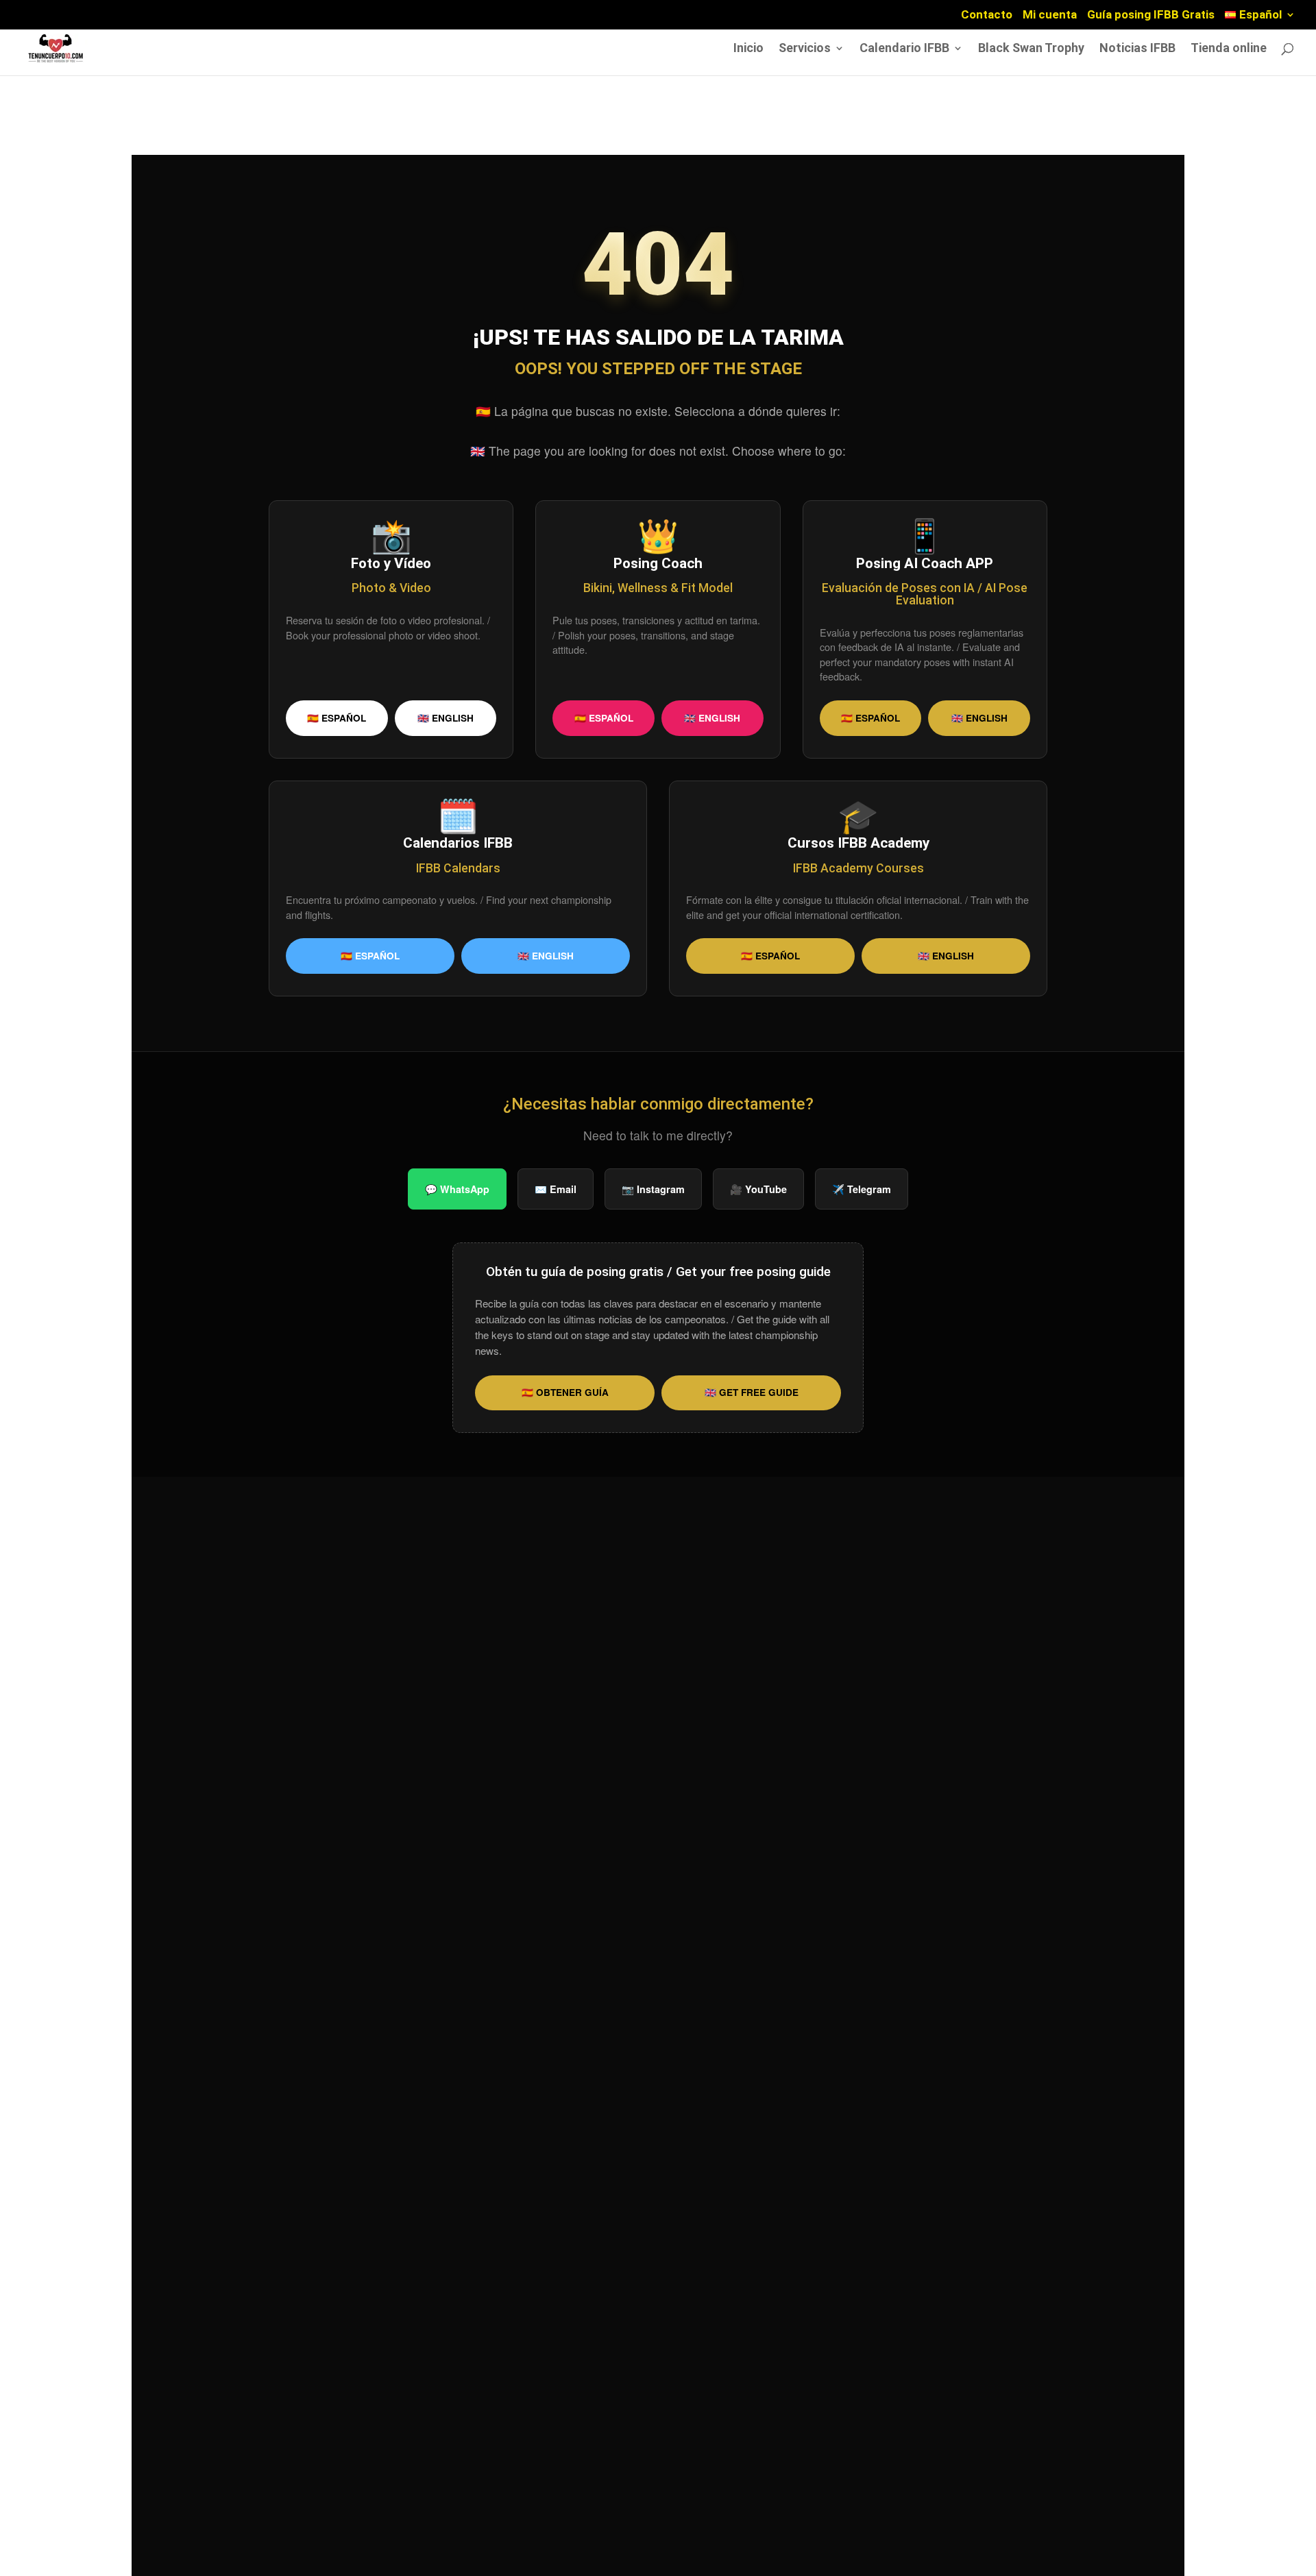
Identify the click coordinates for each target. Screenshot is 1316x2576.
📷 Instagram (653, 1189)
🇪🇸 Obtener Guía (565, 1392)
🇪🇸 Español (337, 718)
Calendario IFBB (904, 49)
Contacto (987, 15)
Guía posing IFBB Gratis (1151, 15)
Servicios (805, 49)
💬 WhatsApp (457, 1189)
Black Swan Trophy (1031, 49)
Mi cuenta (1050, 15)
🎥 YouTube (758, 1189)
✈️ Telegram (862, 1189)
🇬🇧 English (446, 718)
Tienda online (1229, 49)
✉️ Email (556, 1189)
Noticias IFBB (1137, 49)
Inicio (748, 49)
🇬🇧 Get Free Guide (752, 1392)
